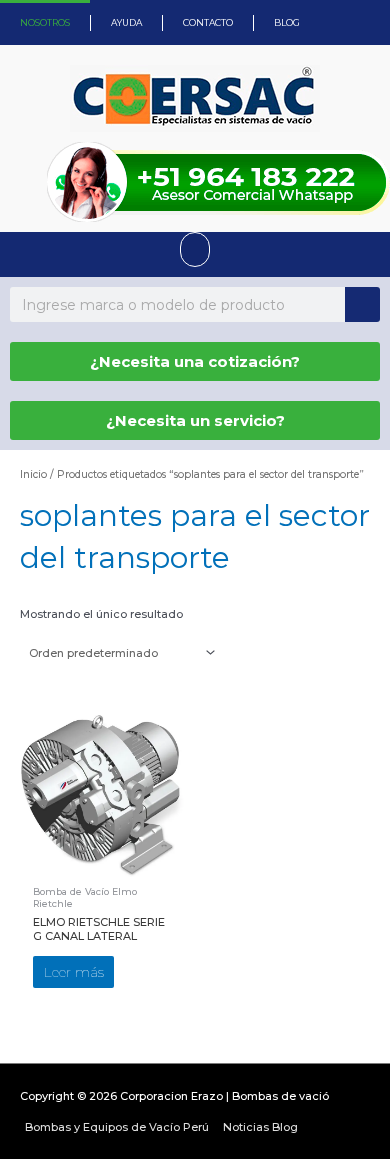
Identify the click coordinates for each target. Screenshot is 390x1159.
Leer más (74, 972)
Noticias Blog (260, 1127)
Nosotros (45, 22)
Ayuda (126, 22)
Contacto (208, 22)
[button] (195, 249)
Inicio (33, 474)
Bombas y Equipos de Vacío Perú (117, 1127)
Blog (287, 22)
